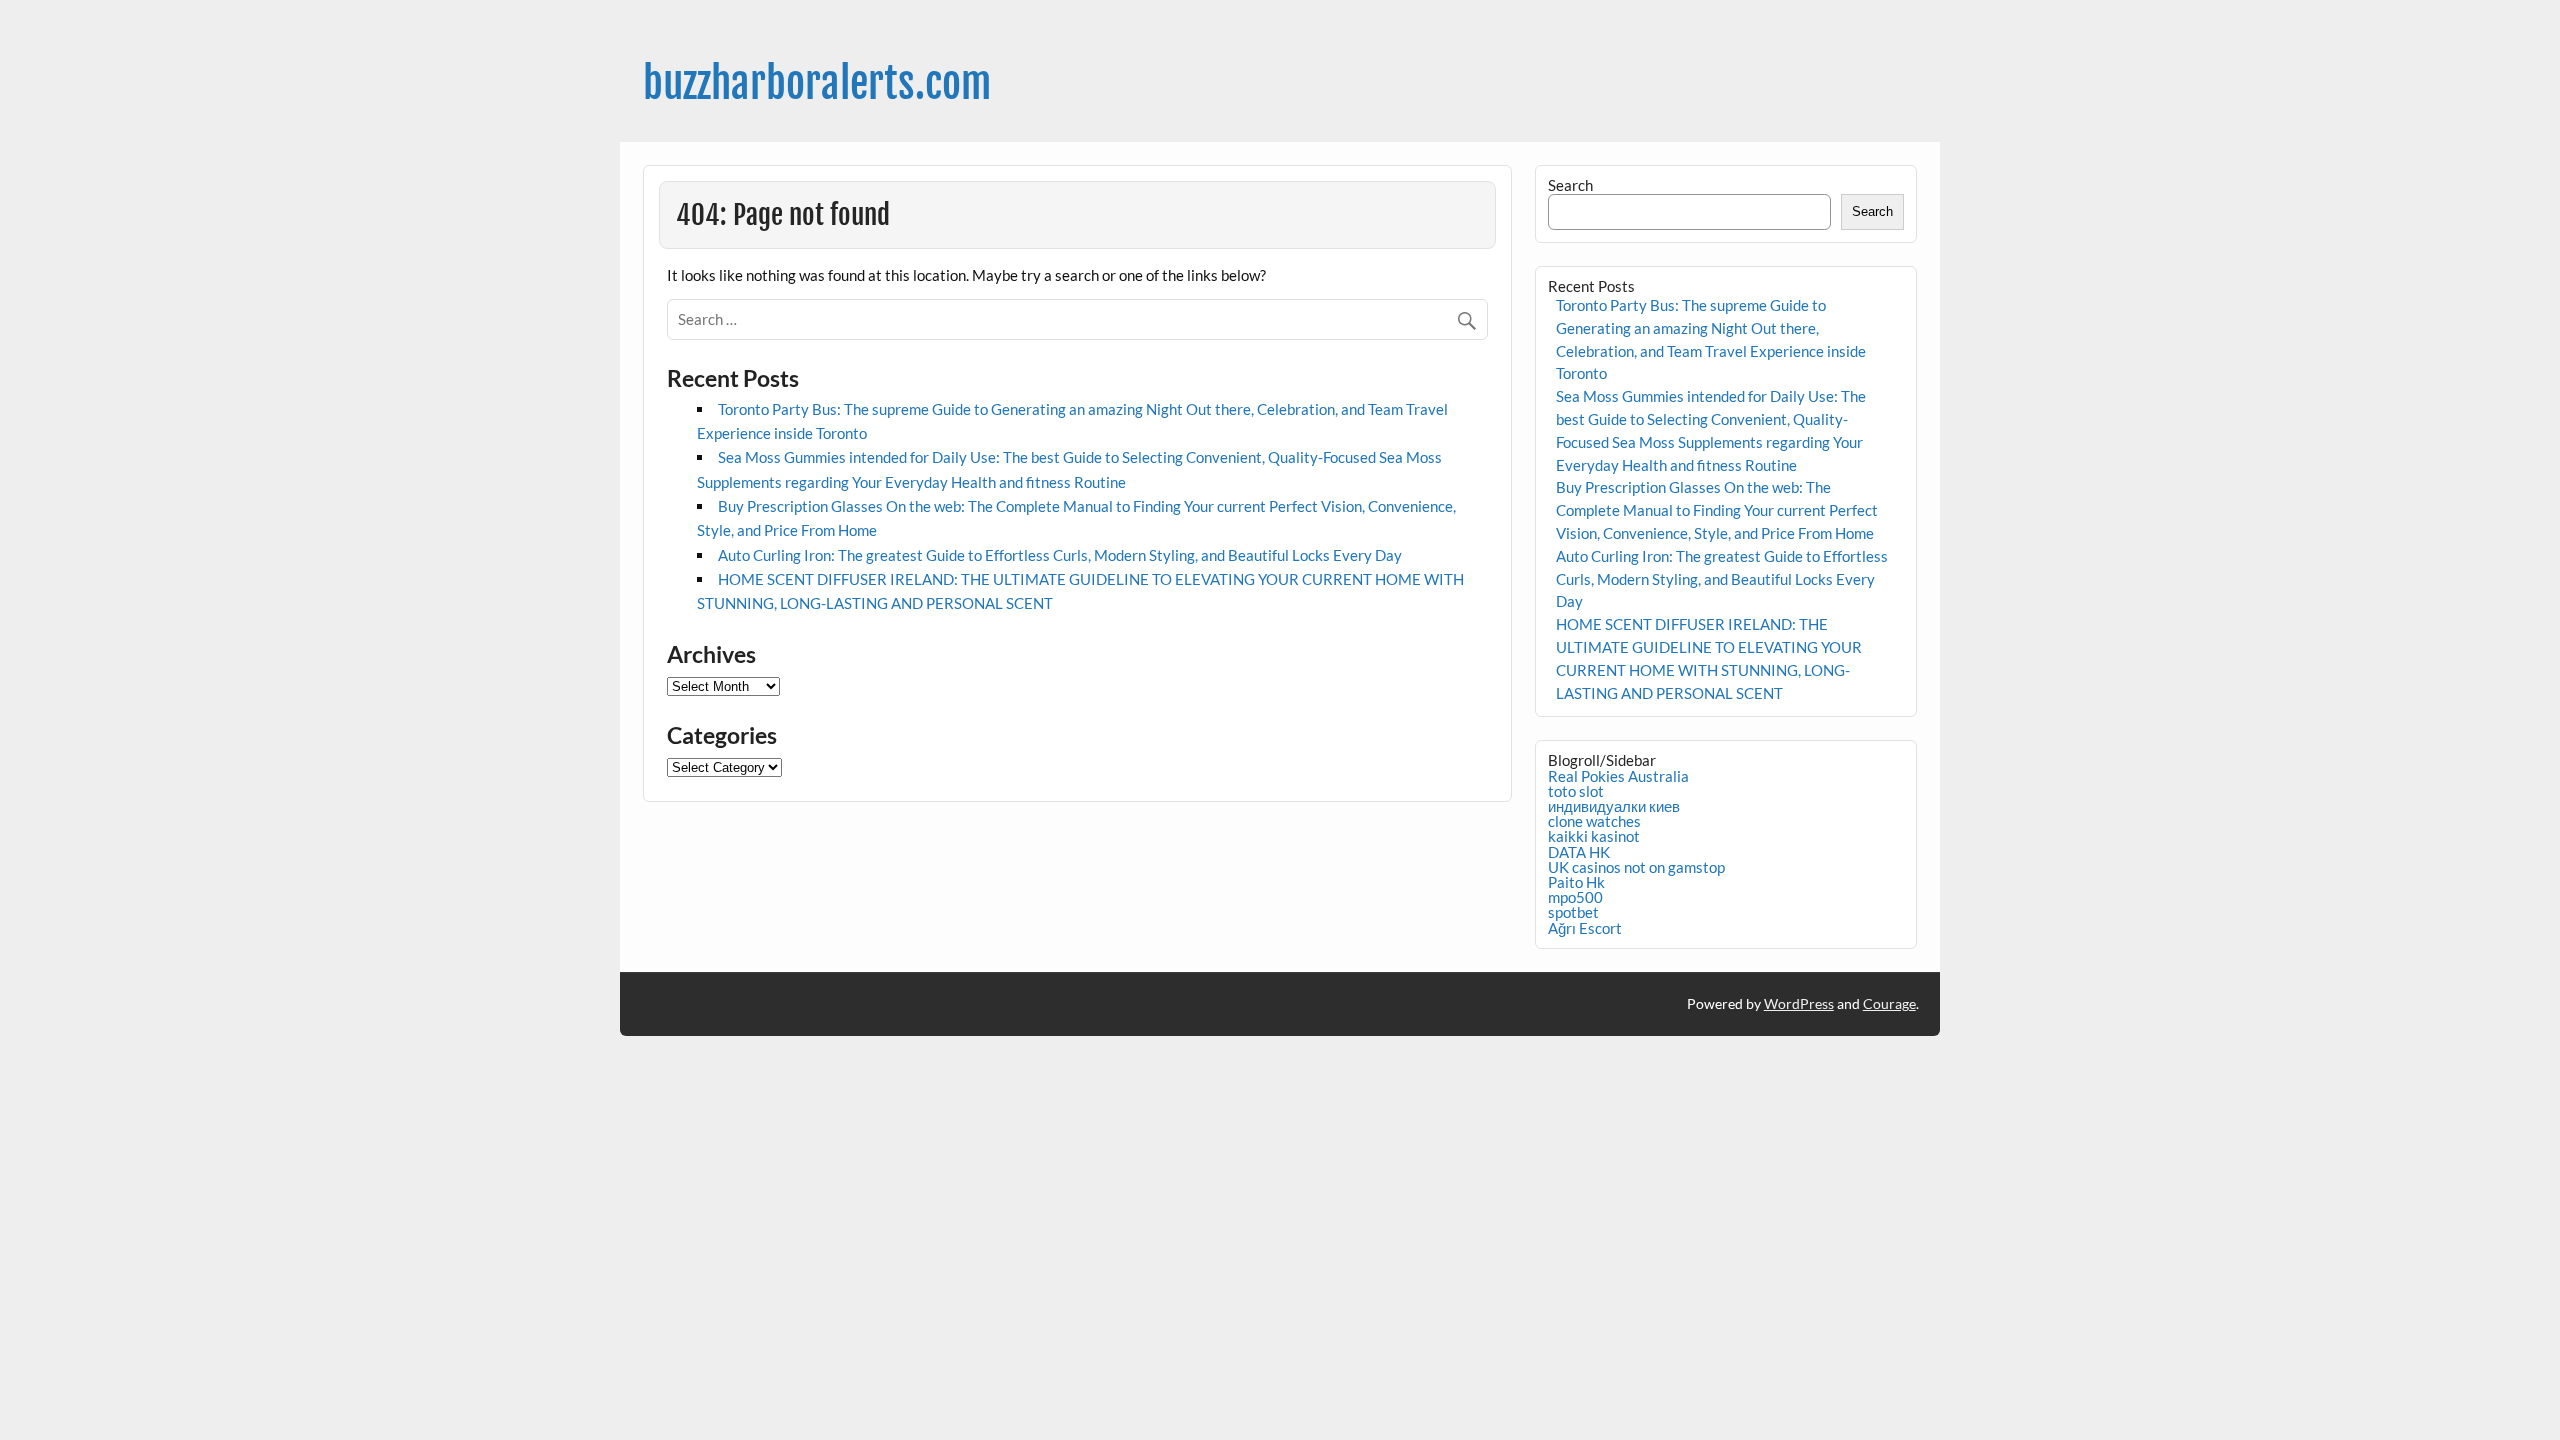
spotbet (1573, 912)
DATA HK (1579, 852)
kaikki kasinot (1594, 836)
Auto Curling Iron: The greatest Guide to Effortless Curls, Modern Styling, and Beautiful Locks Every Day (1060, 555)
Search (1570, 185)
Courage (1889, 1003)
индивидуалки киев (1614, 806)
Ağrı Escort (1585, 928)
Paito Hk (1576, 882)
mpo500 (1575, 897)
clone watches (1594, 821)
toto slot (1576, 791)
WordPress (1799, 1003)
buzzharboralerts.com (817, 83)
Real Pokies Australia (1618, 776)
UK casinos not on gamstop (1636, 867)
